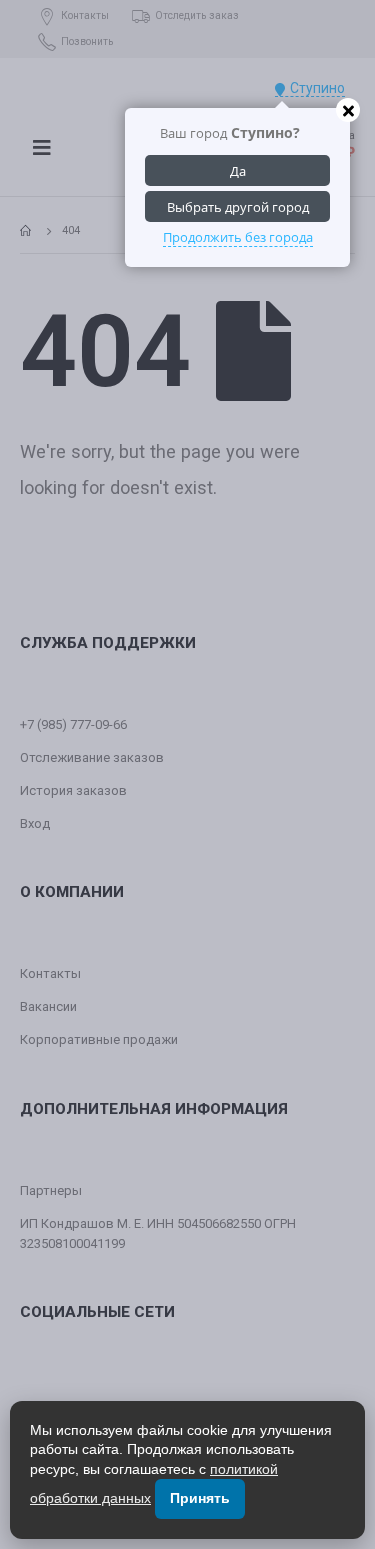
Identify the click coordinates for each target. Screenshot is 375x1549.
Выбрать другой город (238, 207)
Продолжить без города (238, 237)
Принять (200, 1498)
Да (238, 171)
